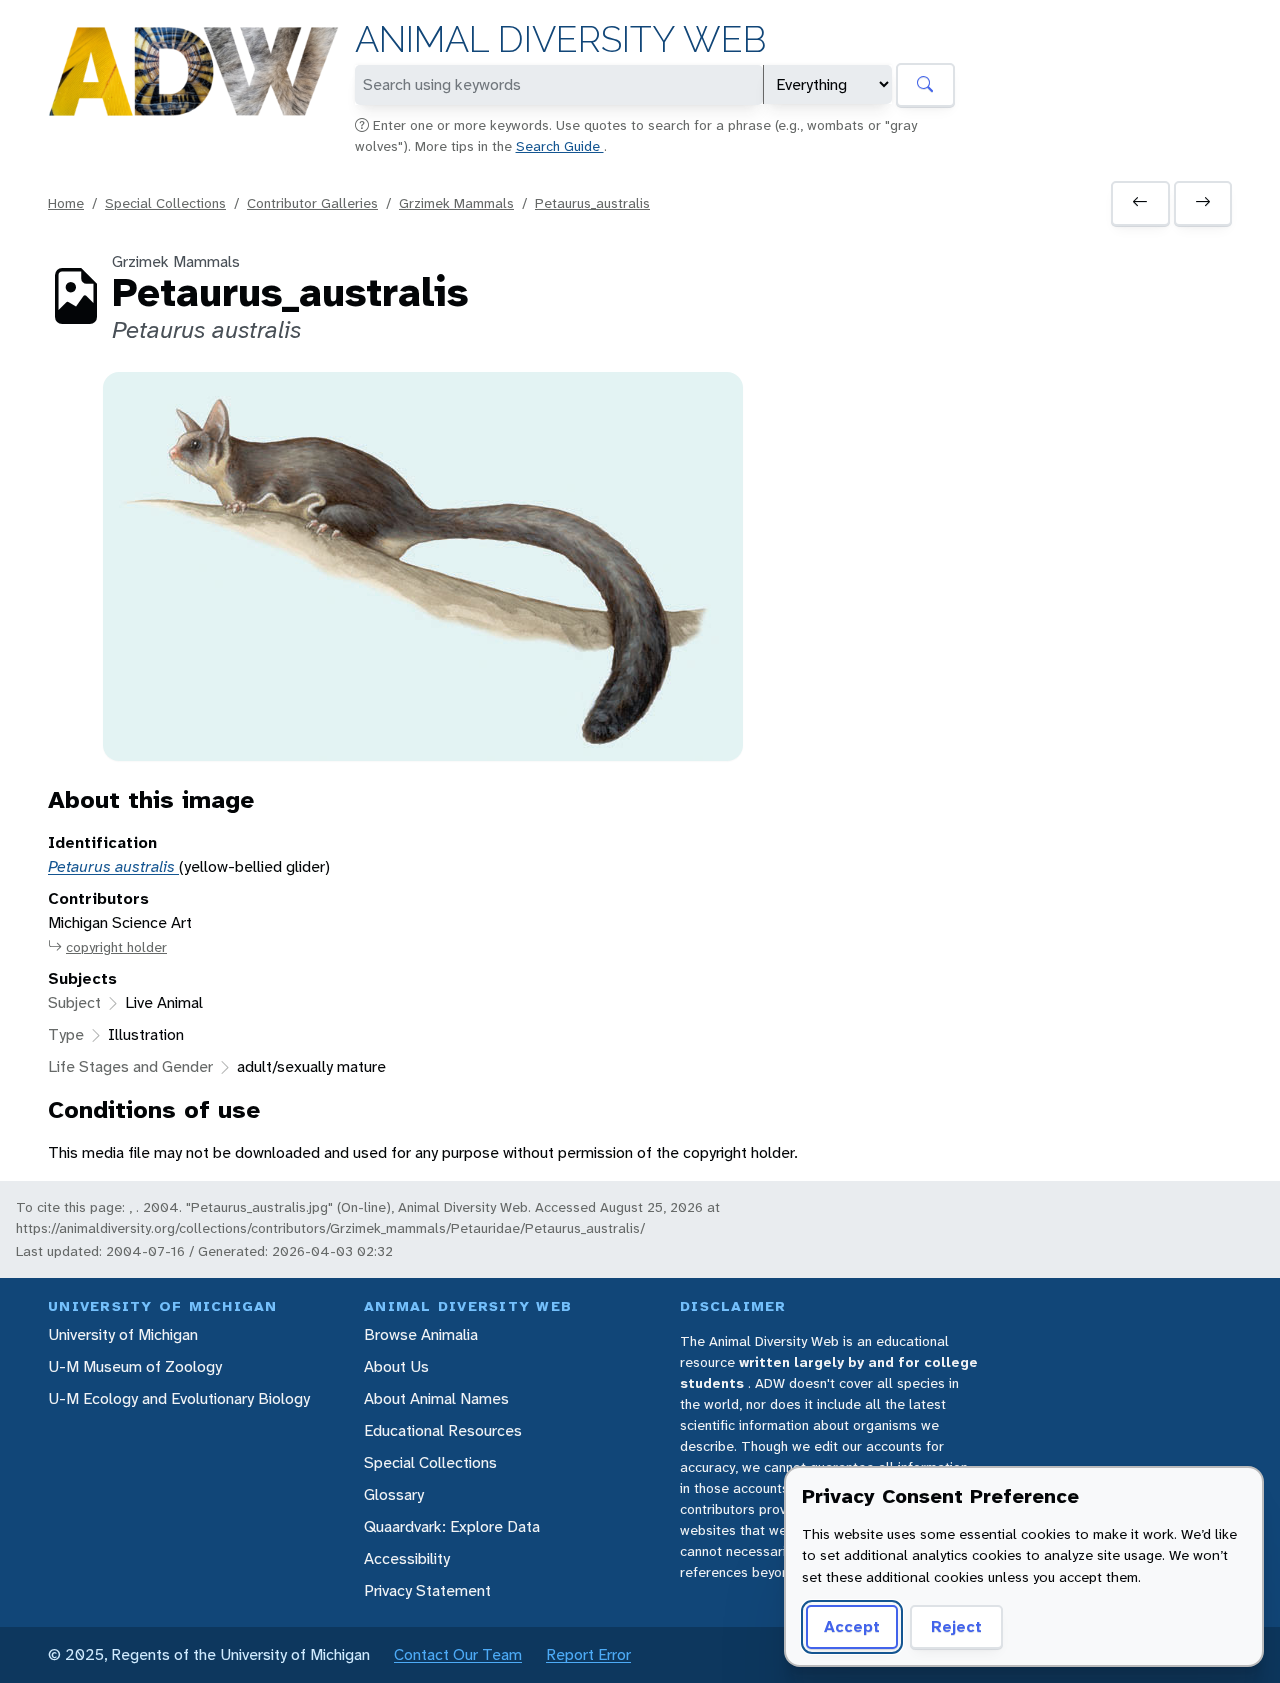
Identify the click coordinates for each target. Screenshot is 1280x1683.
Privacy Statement (427, 1590)
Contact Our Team (458, 1654)
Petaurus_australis (592, 203)
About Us (396, 1366)
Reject (956, 1626)
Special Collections (165, 203)
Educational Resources (443, 1430)
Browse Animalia (421, 1334)
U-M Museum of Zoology (135, 1366)
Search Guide (560, 146)
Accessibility (407, 1558)
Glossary (394, 1494)
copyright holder (116, 947)
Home (66, 203)
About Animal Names (436, 1398)
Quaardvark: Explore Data (452, 1526)
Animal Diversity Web (560, 39)
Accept (852, 1626)
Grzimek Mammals (456, 203)
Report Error (588, 1654)
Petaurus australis (113, 866)
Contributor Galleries (312, 203)
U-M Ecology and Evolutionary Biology (179, 1398)
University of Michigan (123, 1334)
